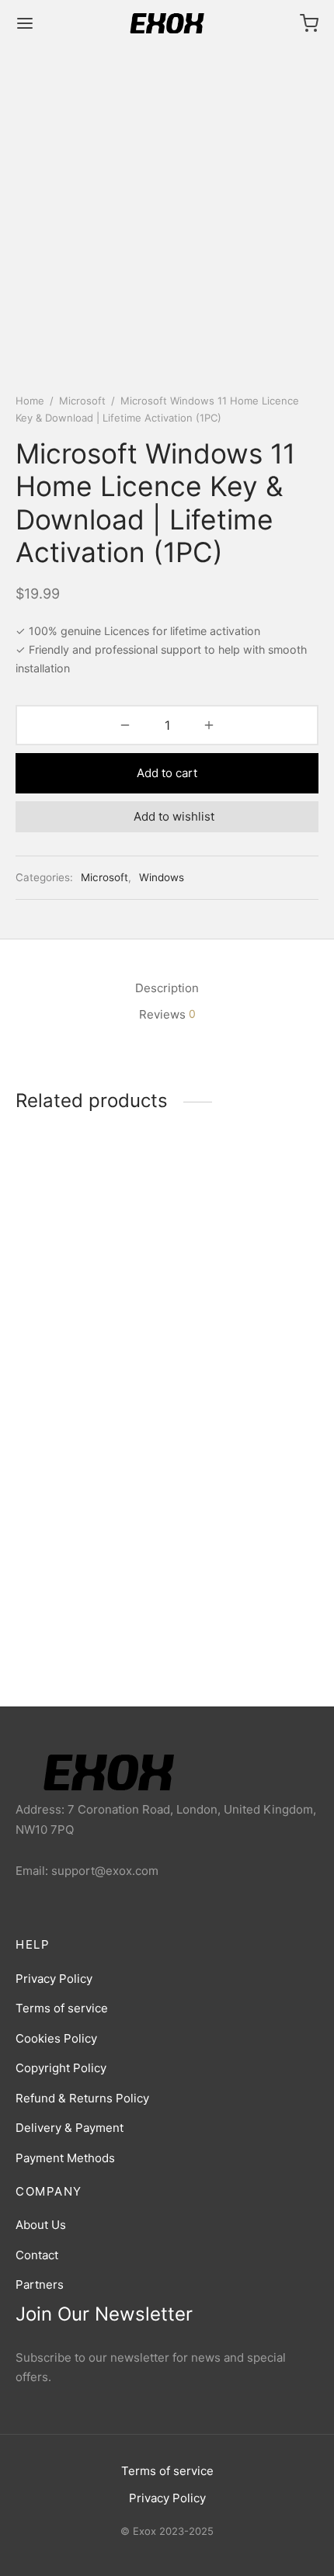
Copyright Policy (61, 2068)
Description (167, 988)
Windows (162, 877)
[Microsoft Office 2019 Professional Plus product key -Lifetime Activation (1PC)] (89, 1221)
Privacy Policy (54, 1979)
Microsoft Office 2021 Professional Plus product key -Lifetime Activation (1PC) (87, 1597)
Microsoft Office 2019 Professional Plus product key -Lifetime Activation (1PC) (87, 1333)
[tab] (167, 988)
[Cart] (309, 23)
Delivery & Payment (70, 2128)
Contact (37, 2255)
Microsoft (82, 401)
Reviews (167, 1014)
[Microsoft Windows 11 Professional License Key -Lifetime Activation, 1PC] (246, 1485)
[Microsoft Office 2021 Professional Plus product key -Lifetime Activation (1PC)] (89, 1485)
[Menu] (25, 23)
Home (30, 401)
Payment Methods (65, 2158)
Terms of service (62, 2008)
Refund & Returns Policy (82, 2098)
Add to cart (167, 773)
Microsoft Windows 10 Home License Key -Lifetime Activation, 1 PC (240, 1326)
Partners (40, 2284)
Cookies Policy (56, 2038)
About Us (41, 2225)
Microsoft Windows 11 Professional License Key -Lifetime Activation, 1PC (242, 1590)
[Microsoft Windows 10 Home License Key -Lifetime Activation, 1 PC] (246, 1221)
